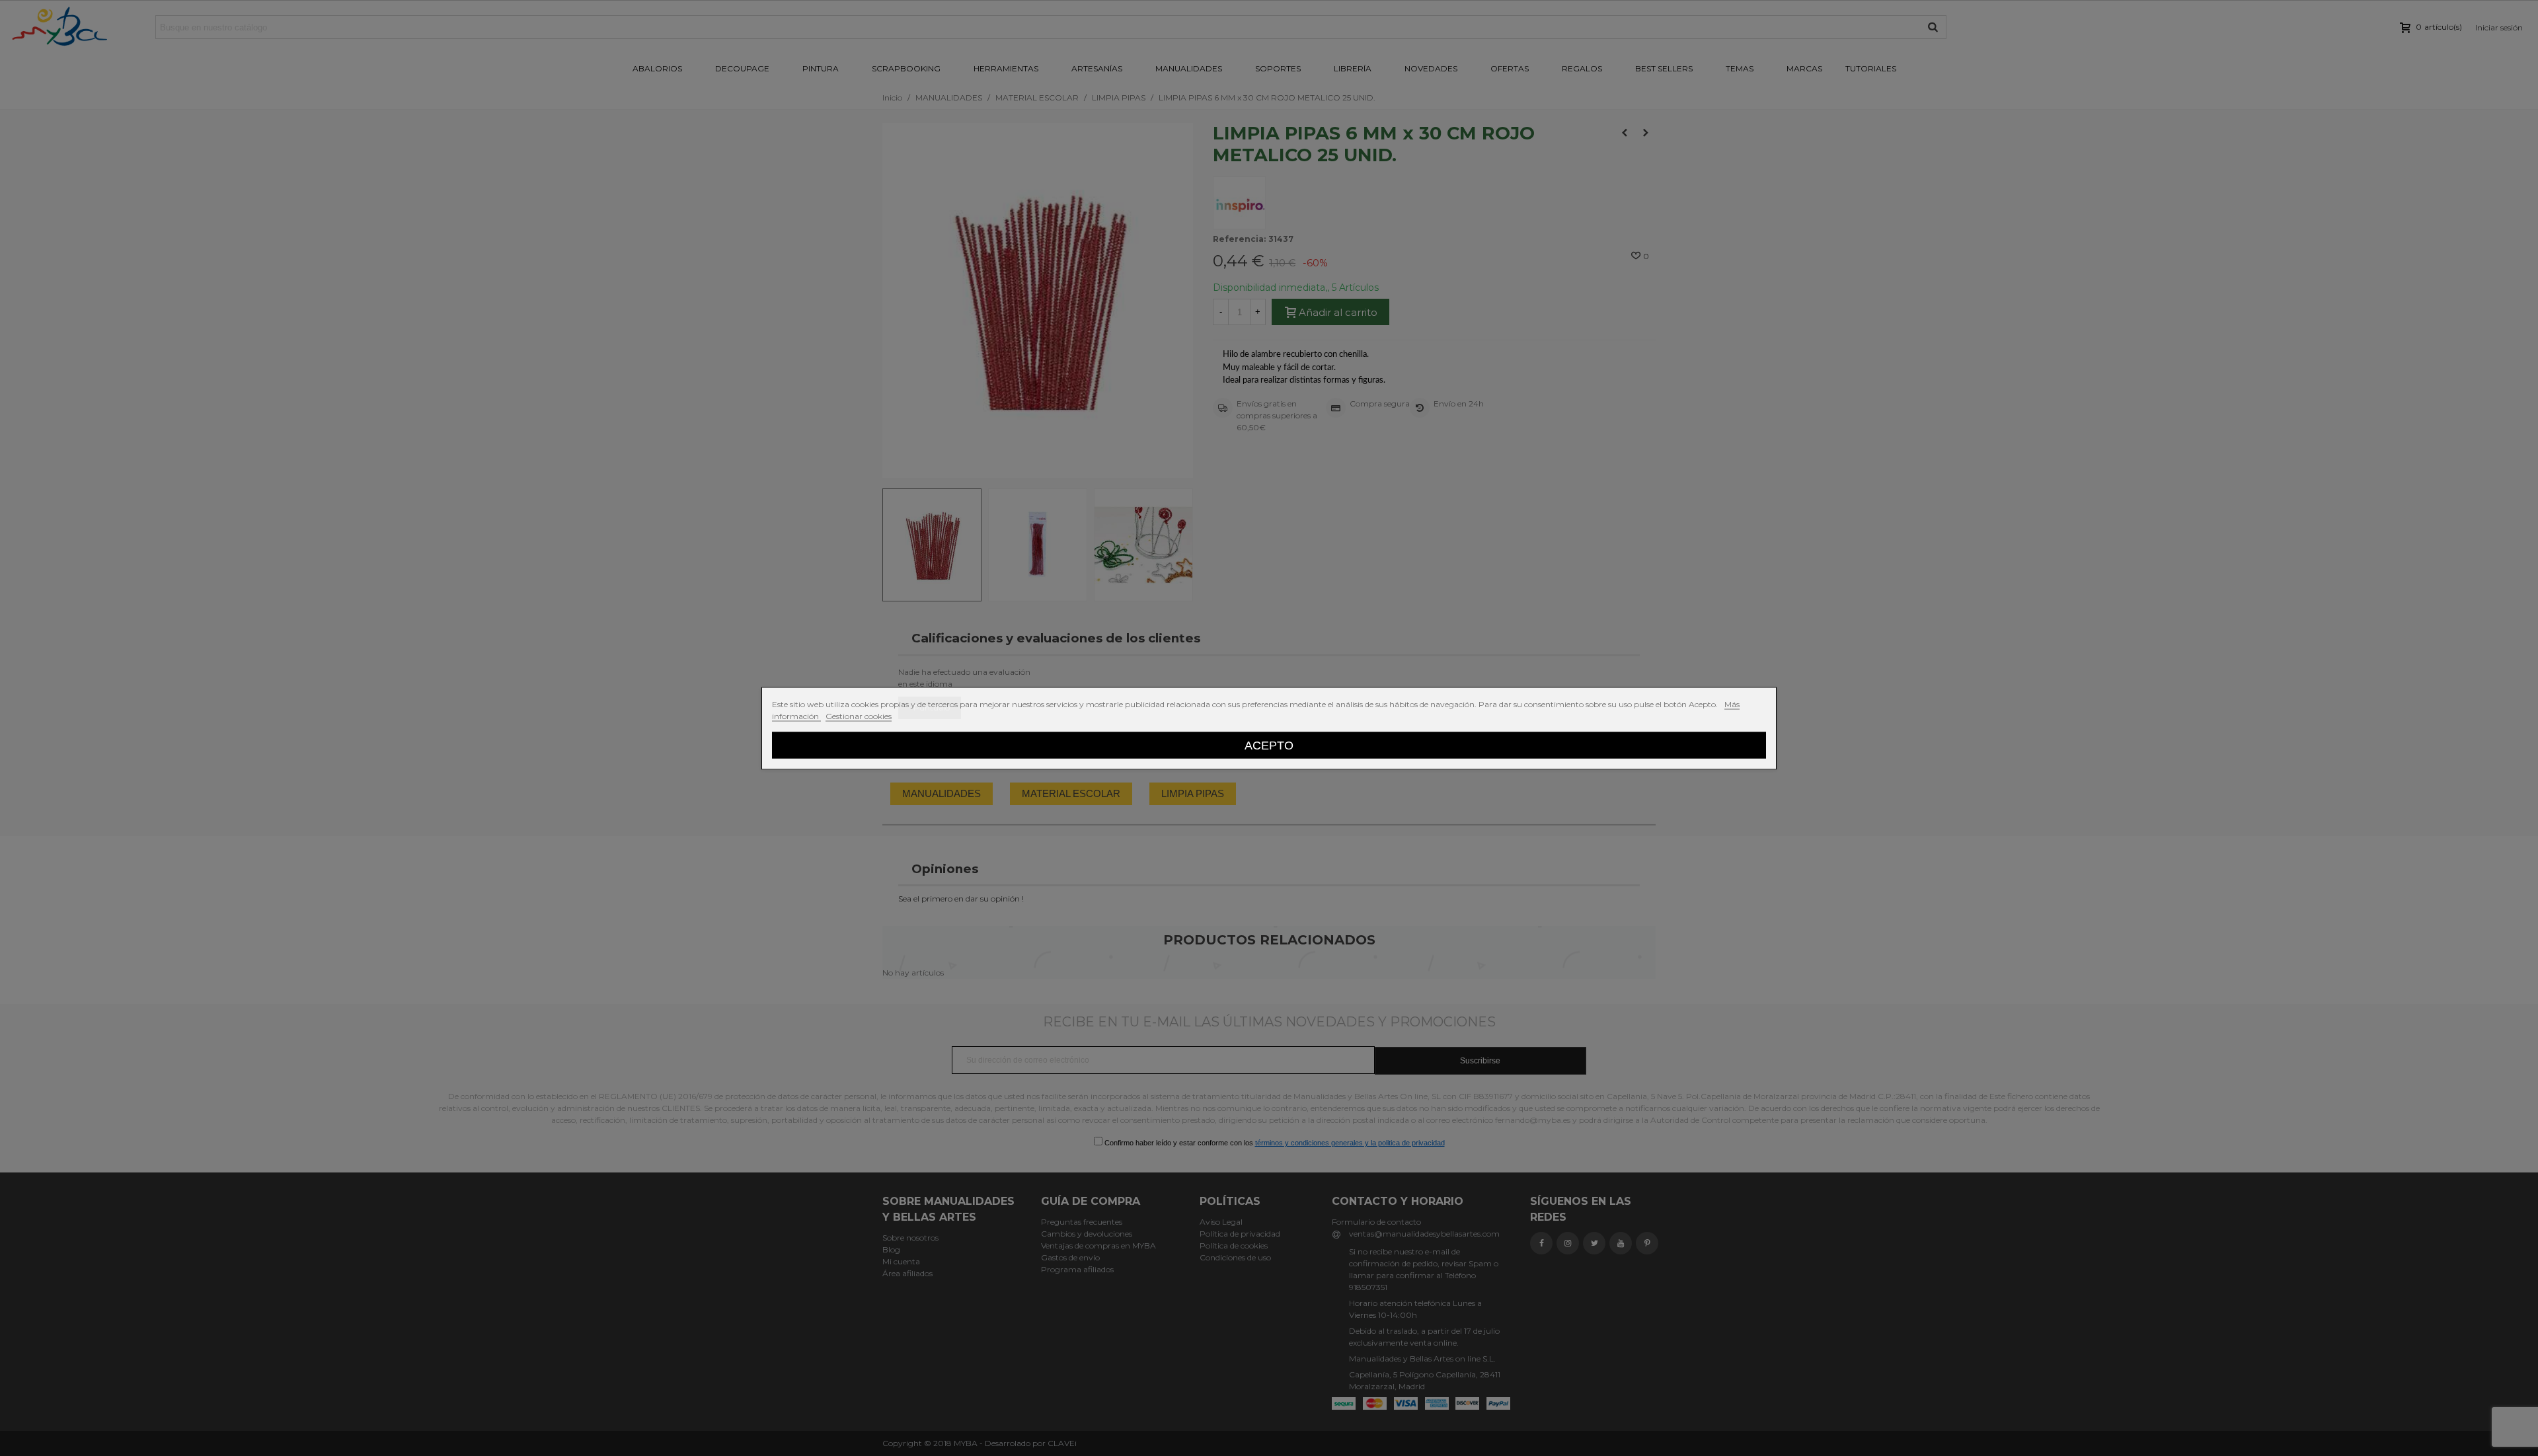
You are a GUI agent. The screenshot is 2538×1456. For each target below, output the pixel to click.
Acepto (1269, 745)
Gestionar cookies (859, 715)
